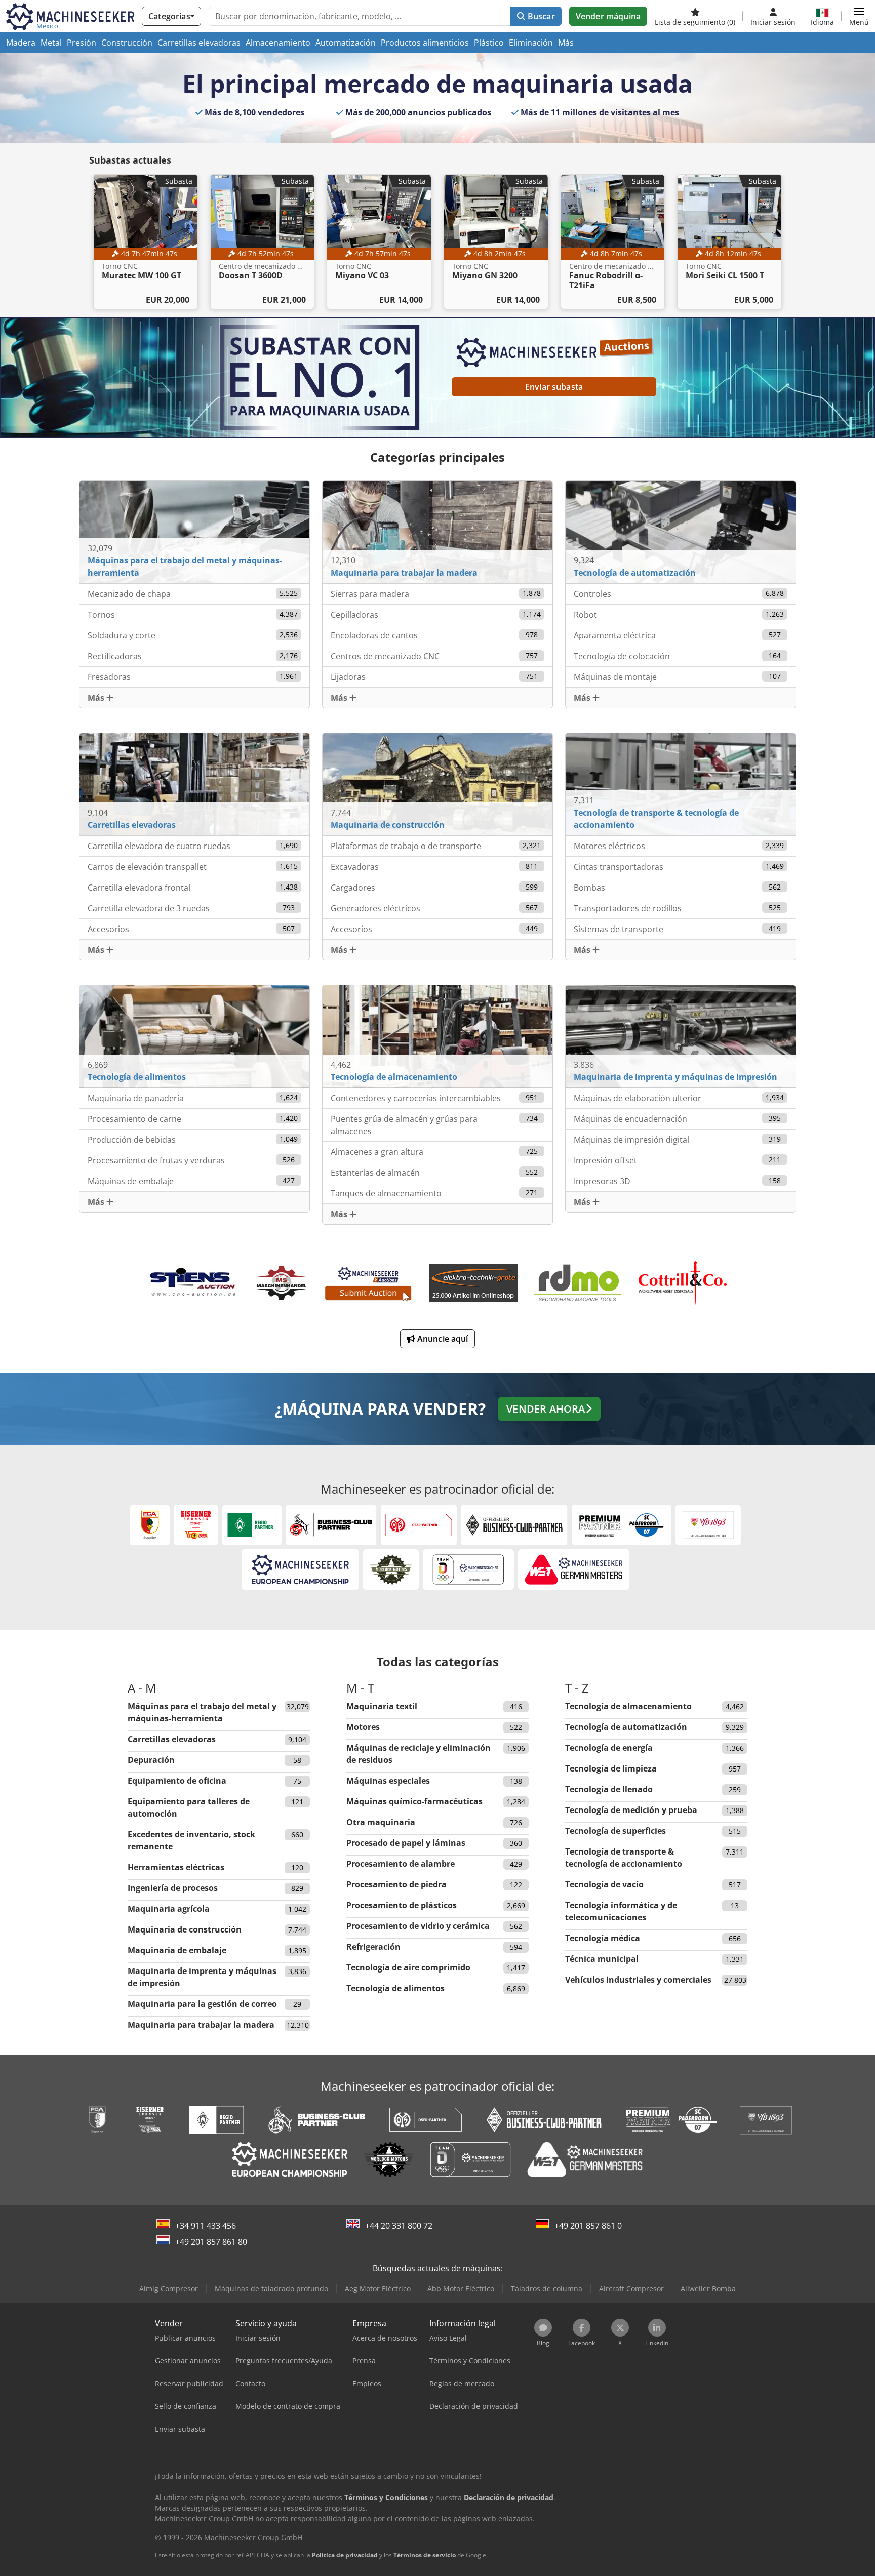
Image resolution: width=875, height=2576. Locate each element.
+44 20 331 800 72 (399, 2226)
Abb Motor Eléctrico (461, 2289)
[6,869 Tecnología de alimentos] (194, 1035)
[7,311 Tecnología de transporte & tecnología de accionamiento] (681, 783)
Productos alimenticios (425, 43)
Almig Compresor (169, 2289)
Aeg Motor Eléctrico (378, 2289)
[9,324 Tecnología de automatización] (681, 532)
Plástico (489, 43)
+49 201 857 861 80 (211, 2242)
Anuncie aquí (442, 1339)
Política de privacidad (345, 2555)
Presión (82, 43)
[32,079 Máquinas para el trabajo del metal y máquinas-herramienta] (194, 532)
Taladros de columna (547, 2289)
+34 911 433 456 (206, 2226)
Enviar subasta (554, 387)
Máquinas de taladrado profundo (271, 2289)
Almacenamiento (278, 43)
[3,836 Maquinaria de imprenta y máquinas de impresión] (681, 1035)
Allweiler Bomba (708, 2289)
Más (566, 43)
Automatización (346, 43)
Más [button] (97, 698)
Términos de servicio (425, 2555)
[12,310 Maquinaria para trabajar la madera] (437, 532)
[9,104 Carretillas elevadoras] (194, 783)
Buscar (540, 16)
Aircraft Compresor (631, 2289)
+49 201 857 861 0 (588, 2226)
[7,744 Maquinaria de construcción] (437, 783)
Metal (51, 43)
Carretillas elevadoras (199, 43)
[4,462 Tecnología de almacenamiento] (437, 1035)
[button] (859, 16)
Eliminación (531, 43)
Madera (21, 43)
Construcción (127, 43)
